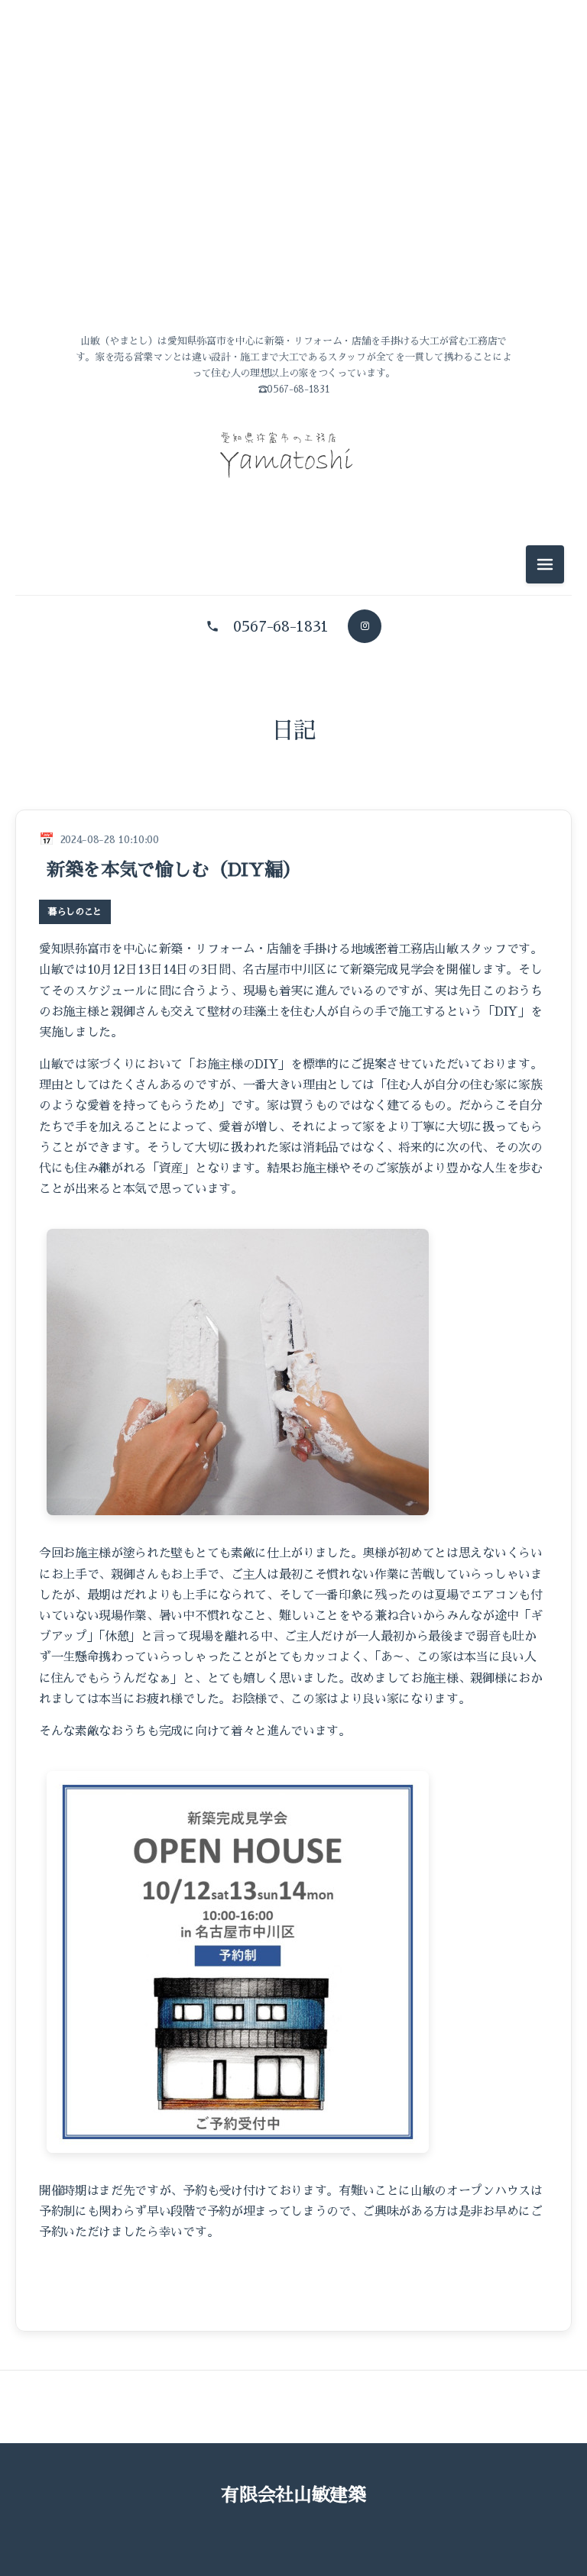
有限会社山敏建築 (293, 2495)
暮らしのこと (293, 866)
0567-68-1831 (281, 626)
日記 (293, 731)
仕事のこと (293, 832)
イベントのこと (294, 798)
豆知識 (293, 901)
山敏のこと (293, 763)
